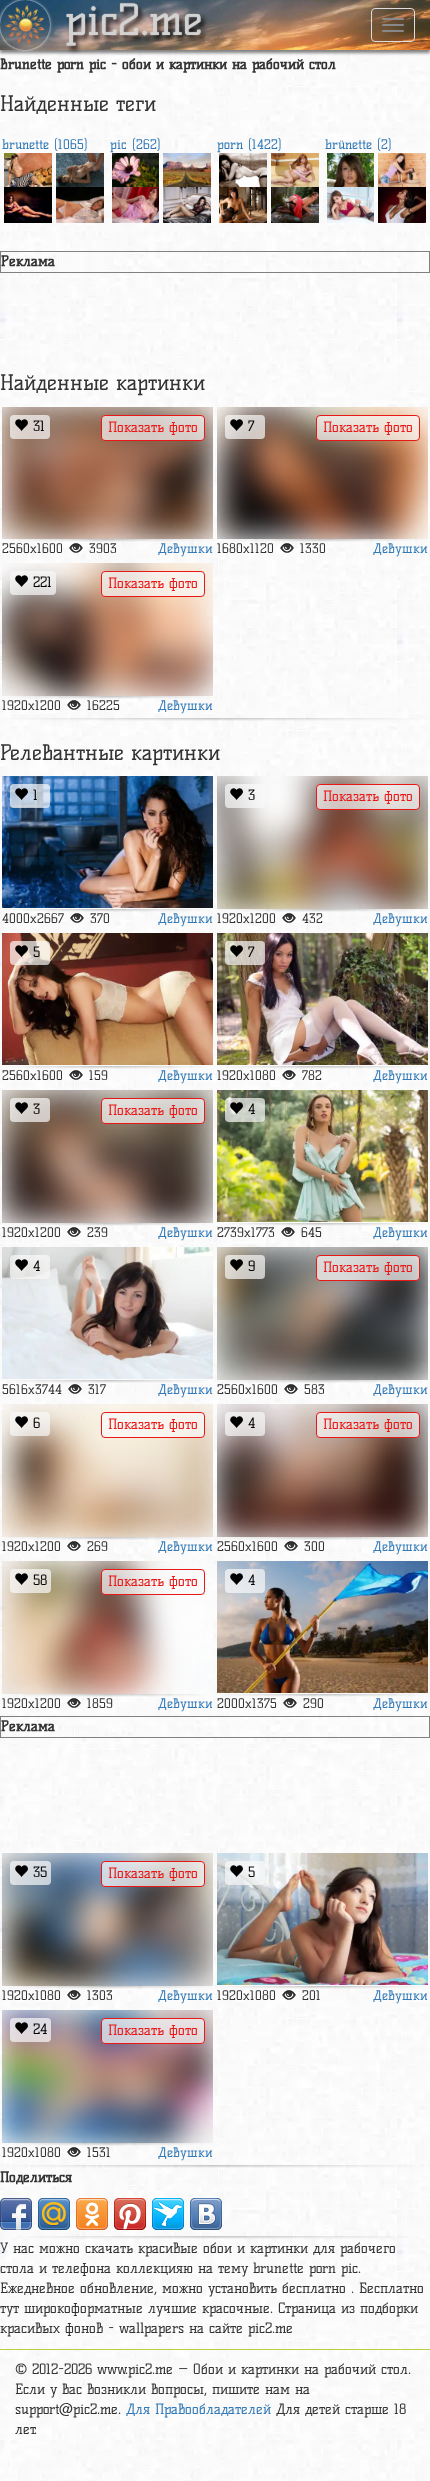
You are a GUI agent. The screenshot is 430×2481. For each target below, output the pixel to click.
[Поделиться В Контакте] (206, 2214)
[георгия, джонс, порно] (107, 842)
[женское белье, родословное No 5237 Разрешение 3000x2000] (295, 202)
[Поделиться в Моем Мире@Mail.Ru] (54, 2214)
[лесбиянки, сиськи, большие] (107, 473)
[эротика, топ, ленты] (351, 202)
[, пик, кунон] (187, 168)
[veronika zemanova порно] (243, 168)
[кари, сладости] (80, 202)
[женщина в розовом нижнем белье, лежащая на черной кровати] (28, 202)
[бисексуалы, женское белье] (107, 1627)
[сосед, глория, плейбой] (322, 1156)
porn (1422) (249, 144)
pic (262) (135, 144)
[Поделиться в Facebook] (16, 2214)
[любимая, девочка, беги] (243, 202)
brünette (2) (358, 144)
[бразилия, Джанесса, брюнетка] (322, 842)
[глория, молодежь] (322, 1313)
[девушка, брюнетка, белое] (80, 168)
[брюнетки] (322, 1919)
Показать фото (153, 427)
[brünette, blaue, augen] (351, 168)
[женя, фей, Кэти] (107, 2076)
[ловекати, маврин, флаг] (322, 1627)
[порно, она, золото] (107, 1919)
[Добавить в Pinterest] (130, 2214)
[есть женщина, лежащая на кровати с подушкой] (187, 202)
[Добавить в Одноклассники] (92, 2214)
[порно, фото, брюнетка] (107, 1156)
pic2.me (134, 23)
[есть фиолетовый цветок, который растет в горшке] (136, 168)
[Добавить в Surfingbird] (168, 2214)
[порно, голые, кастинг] (107, 629)
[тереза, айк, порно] (107, 1313)
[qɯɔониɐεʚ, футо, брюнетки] (402, 168)
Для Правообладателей (198, 2409)
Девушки (185, 548)
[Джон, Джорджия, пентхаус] (107, 999)
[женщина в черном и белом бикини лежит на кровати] (322, 1470)
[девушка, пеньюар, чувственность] (136, 202)
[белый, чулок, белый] (107, 1470)
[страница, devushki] (322, 473)
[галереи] (295, 168)
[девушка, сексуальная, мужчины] (322, 999)
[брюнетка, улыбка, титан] (28, 168)
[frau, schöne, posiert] (402, 202)
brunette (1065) (45, 144)
